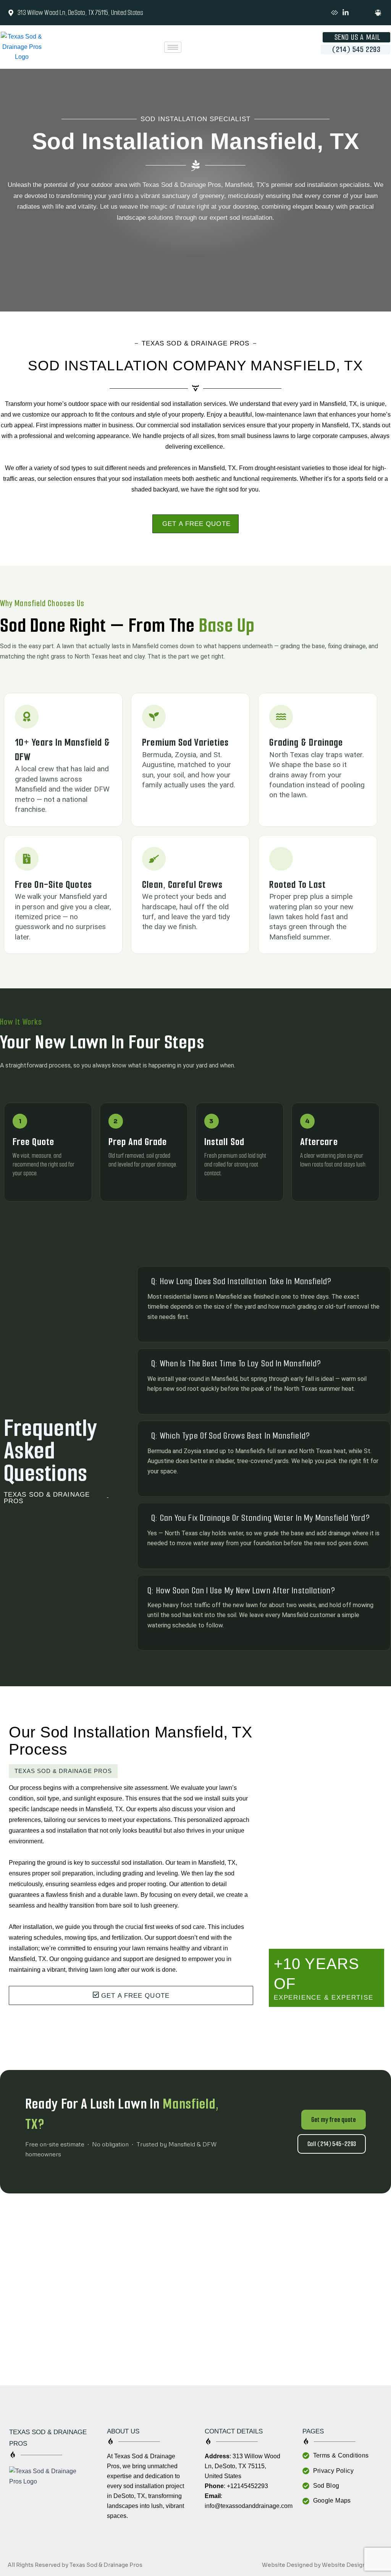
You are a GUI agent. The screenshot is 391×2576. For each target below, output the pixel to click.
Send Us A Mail (357, 37)
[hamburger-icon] (173, 47)
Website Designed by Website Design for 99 (323, 2565)
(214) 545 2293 (356, 49)
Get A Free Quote (196, 524)
